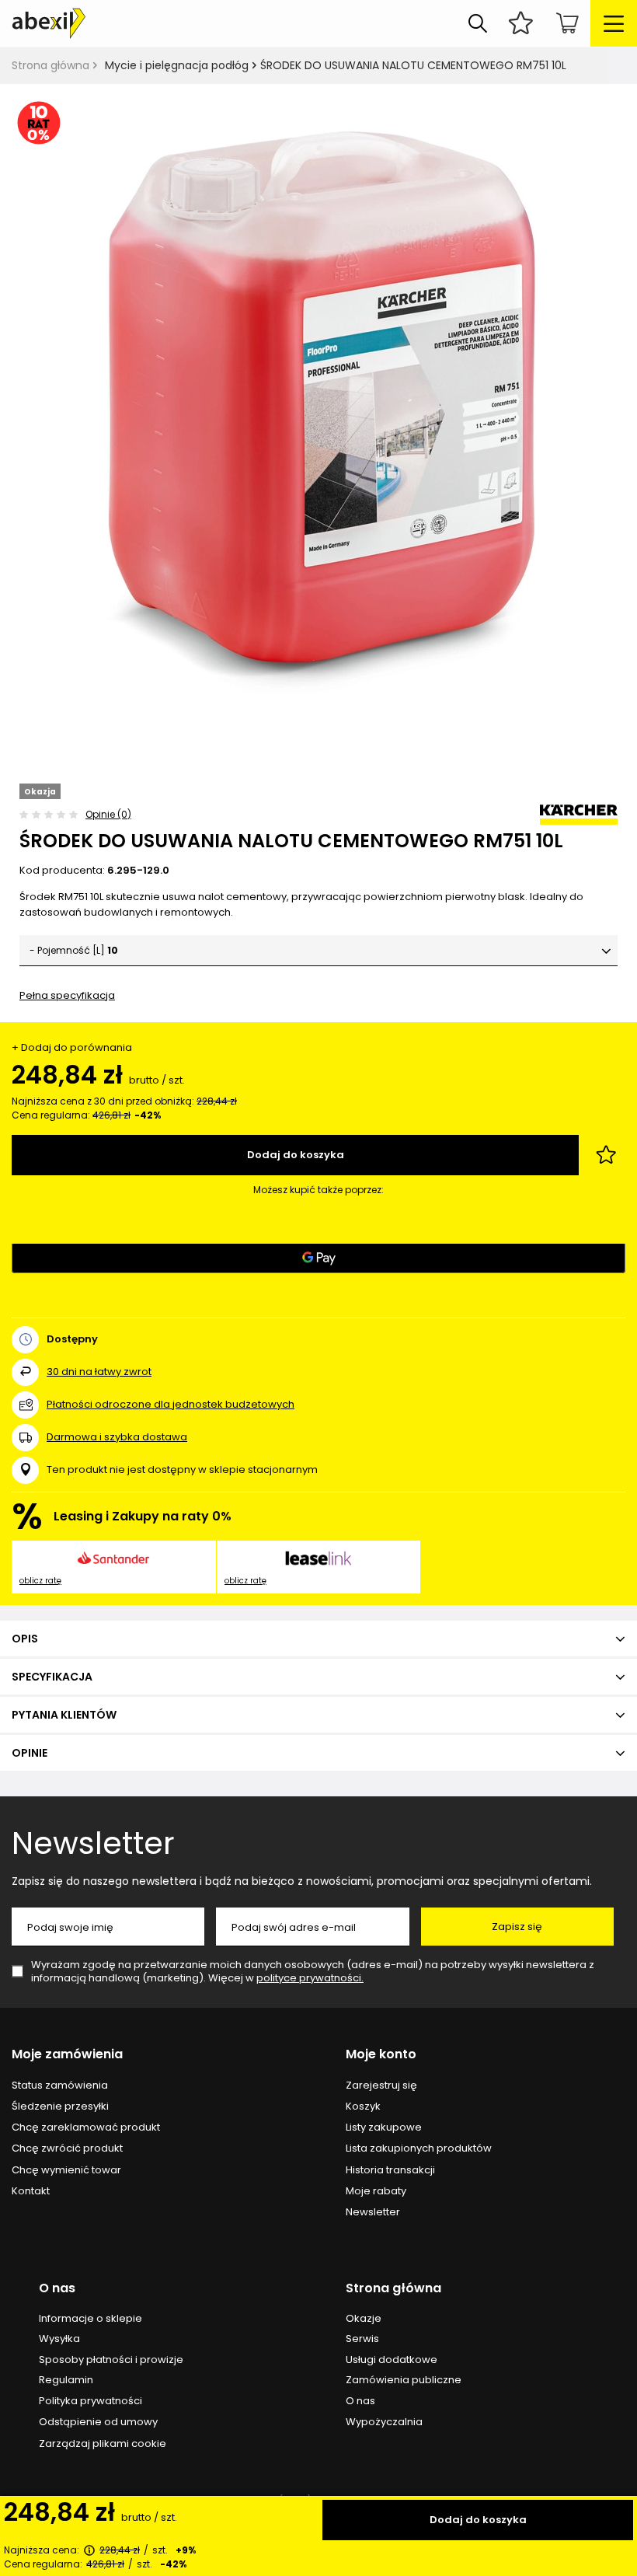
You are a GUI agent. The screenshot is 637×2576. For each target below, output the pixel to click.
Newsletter (93, 1843)
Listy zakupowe (384, 2127)
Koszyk (363, 2107)
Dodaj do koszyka (478, 2520)
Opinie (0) (108, 814)
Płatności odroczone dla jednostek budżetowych (171, 1404)
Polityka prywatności (91, 2401)
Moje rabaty (376, 2191)
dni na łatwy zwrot (99, 1372)
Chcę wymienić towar (66, 2170)
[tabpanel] (318, 414)
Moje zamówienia (67, 2055)
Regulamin (66, 2380)
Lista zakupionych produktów (419, 2148)
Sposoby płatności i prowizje (111, 2360)
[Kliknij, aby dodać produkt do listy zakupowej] (606, 1155)
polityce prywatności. (310, 1978)
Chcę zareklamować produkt (86, 2127)
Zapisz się (517, 1927)
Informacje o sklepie (91, 2319)
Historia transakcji (390, 2170)
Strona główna (50, 65)
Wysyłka (59, 2339)
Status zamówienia (60, 2086)
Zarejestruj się (381, 2086)
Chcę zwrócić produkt (67, 2148)
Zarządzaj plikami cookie (103, 2443)
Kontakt (31, 2191)
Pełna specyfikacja (67, 995)
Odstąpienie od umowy (98, 2422)
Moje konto (381, 2055)
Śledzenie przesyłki (60, 2107)
